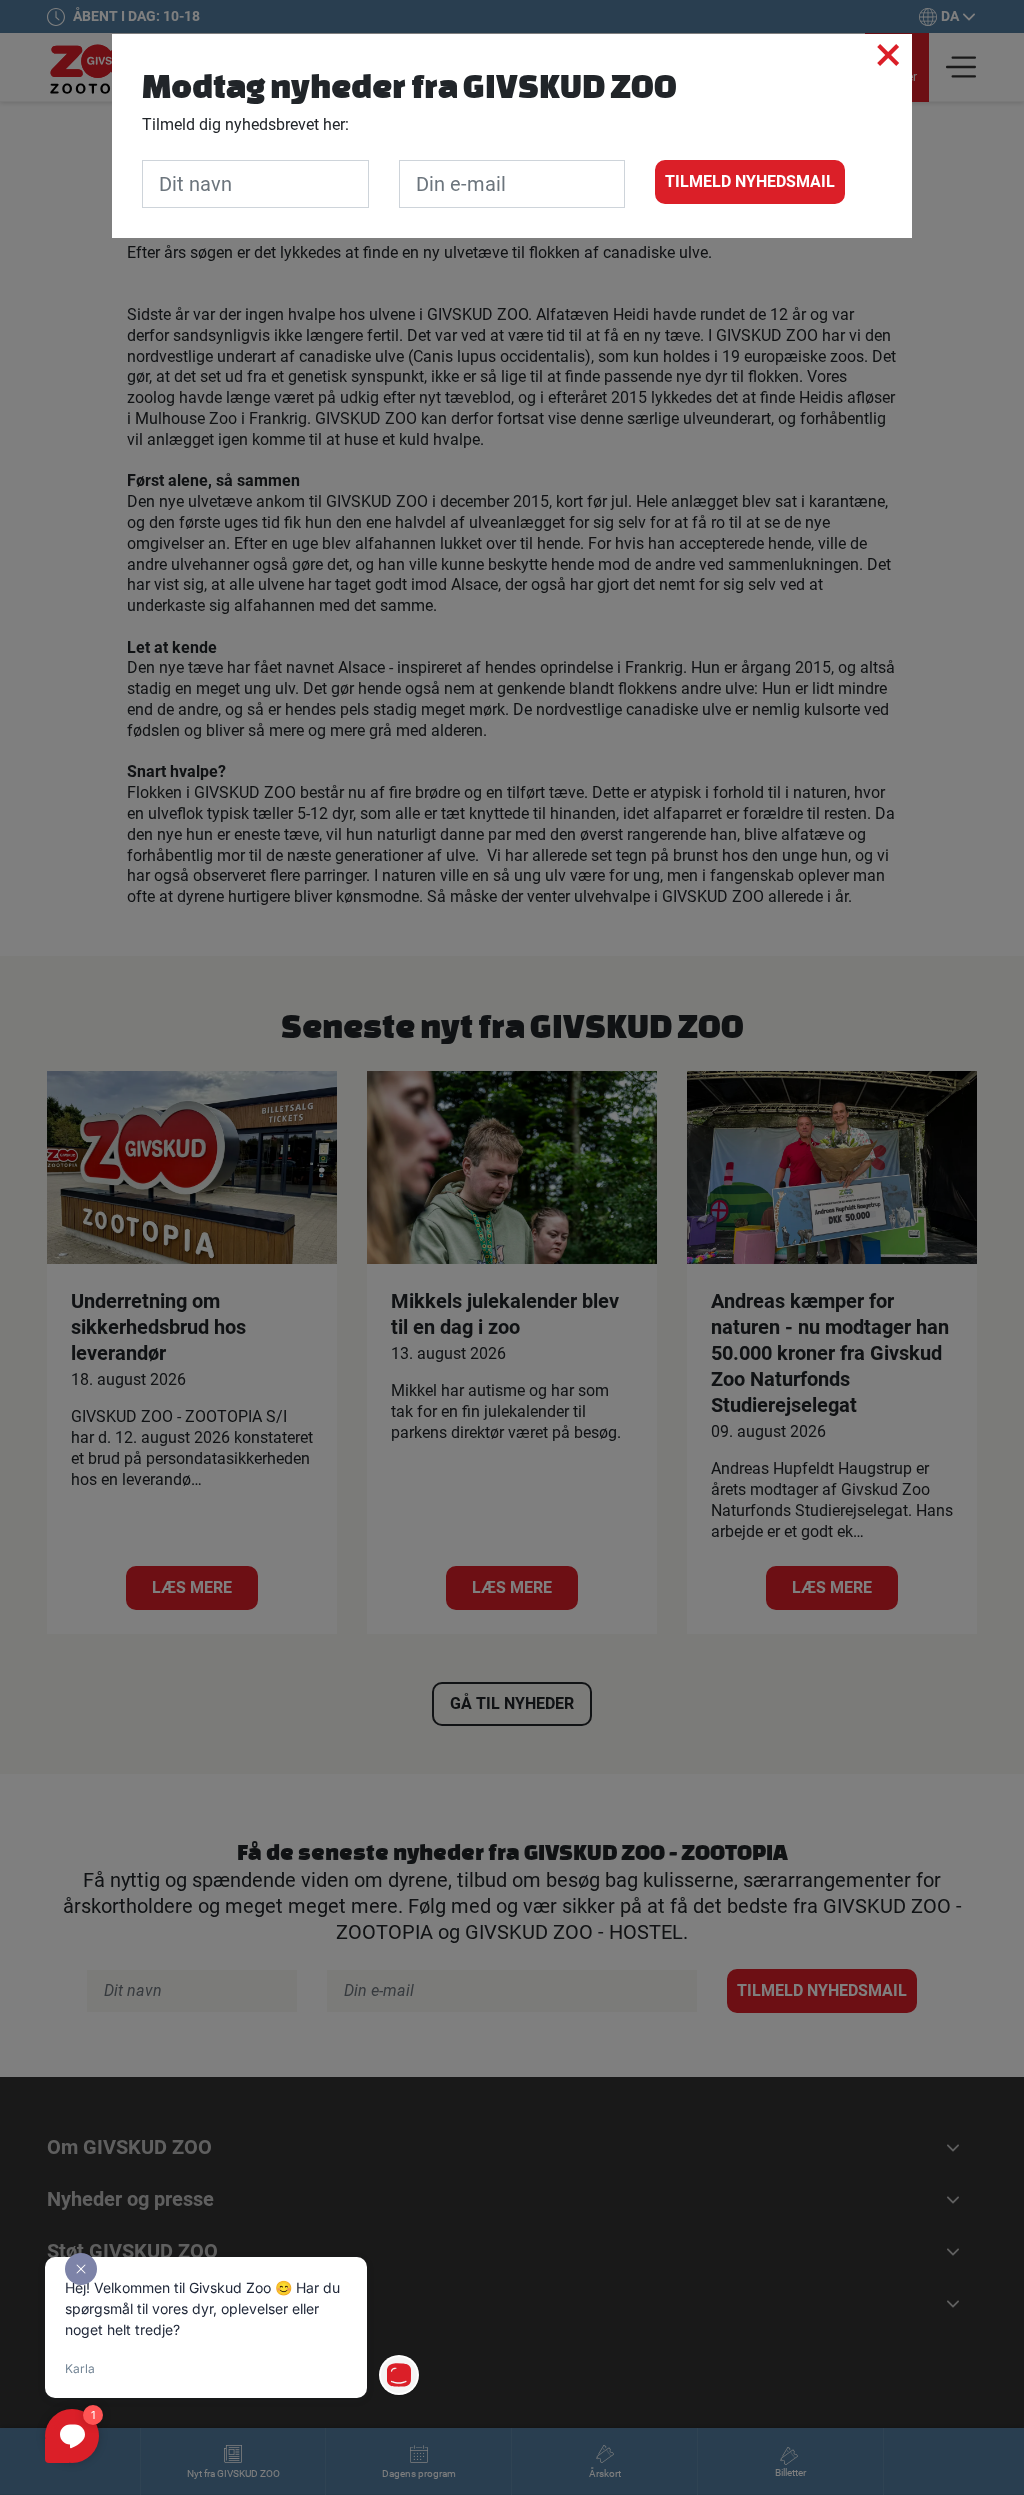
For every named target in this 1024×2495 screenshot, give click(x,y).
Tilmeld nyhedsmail (750, 181)
